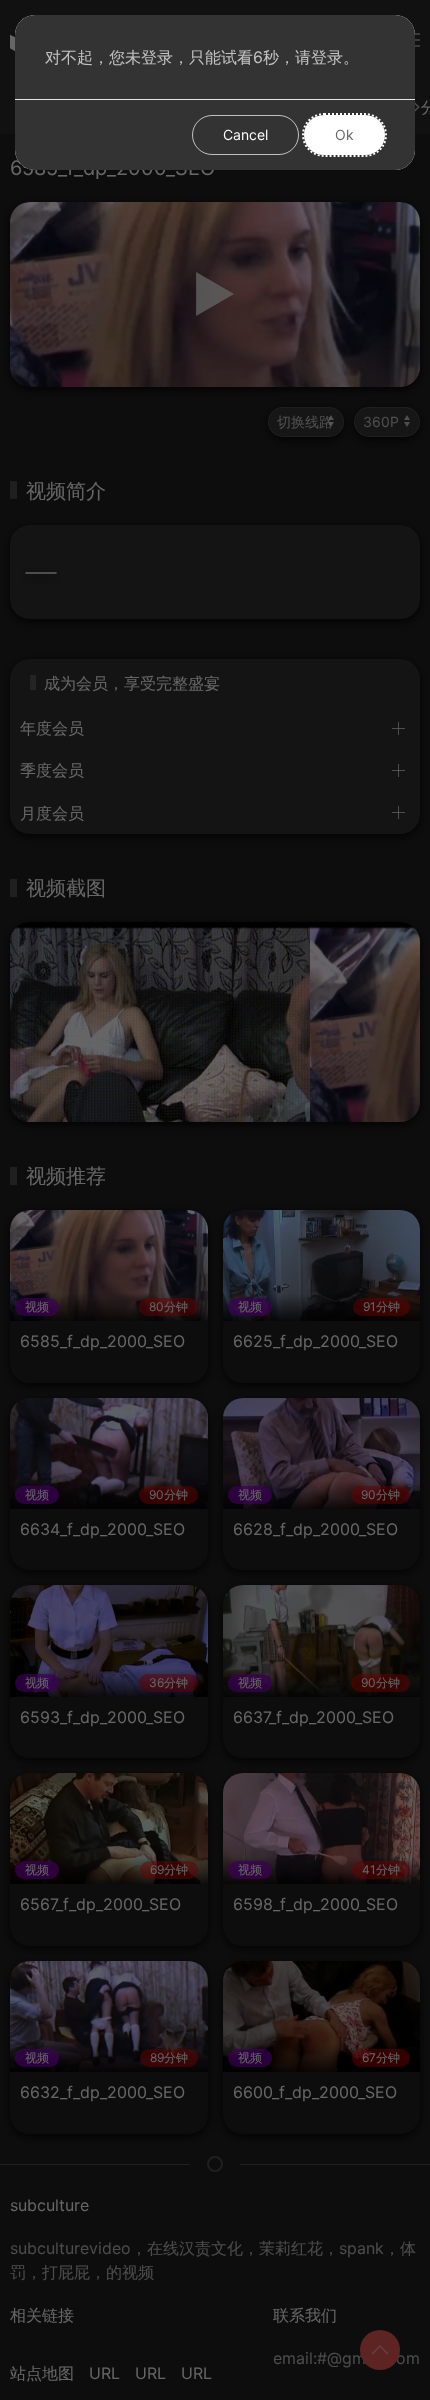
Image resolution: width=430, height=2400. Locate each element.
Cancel (245, 134)
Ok (344, 134)
